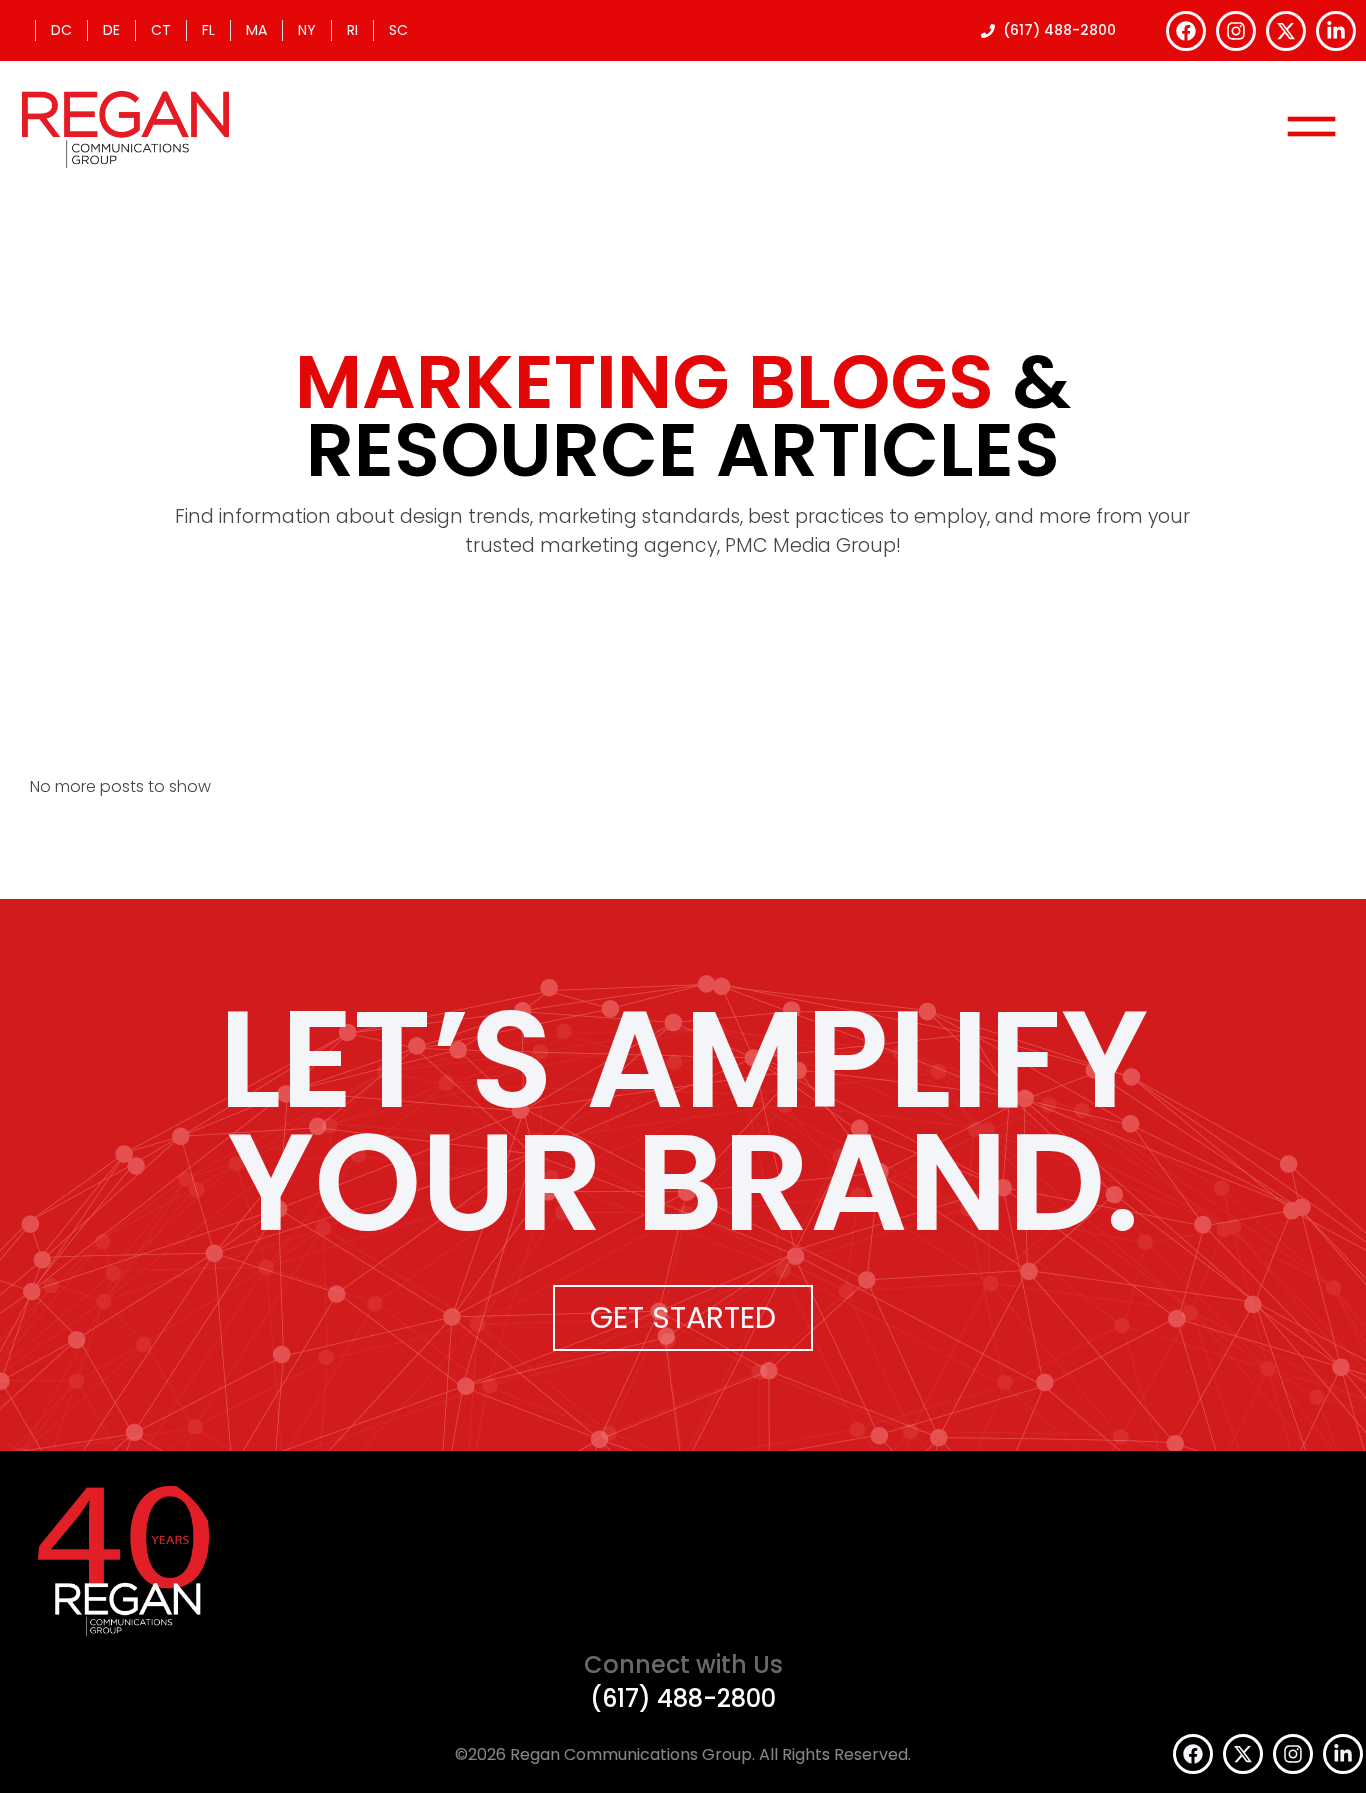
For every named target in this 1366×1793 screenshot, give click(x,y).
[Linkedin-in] (1336, 31)
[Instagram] (1236, 31)
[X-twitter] (1286, 31)
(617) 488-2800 (683, 1698)
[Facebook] (1186, 31)
